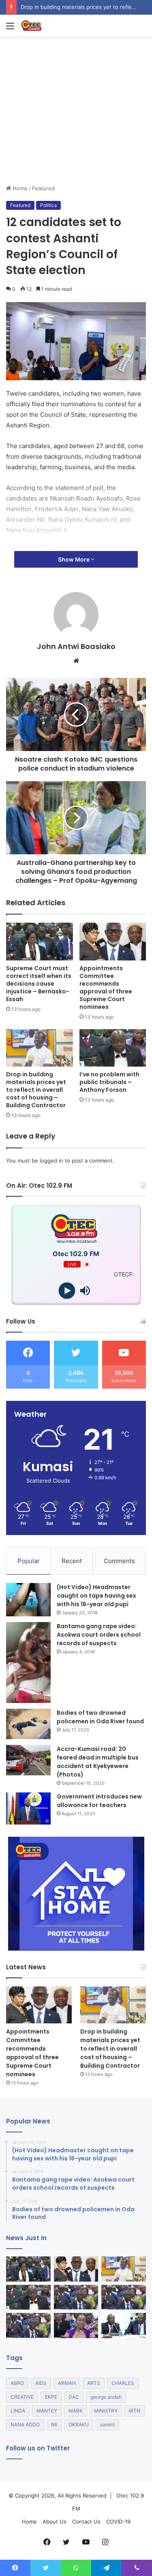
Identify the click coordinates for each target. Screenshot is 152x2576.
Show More (74, 559)
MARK (76, 2411)
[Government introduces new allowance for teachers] (28, 1808)
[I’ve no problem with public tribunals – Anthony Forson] (113, 1048)
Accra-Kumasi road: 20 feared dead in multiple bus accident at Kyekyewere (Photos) (98, 1762)
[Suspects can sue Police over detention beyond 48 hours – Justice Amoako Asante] (28, 2326)
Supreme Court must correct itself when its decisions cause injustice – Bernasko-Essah (39, 984)
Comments (119, 1561)
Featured (43, 188)
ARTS (94, 2383)
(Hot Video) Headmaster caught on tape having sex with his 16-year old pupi (96, 1596)
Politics (48, 205)
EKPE (51, 2397)
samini (107, 2425)
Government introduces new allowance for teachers (99, 1801)
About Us (55, 2522)
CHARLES (123, 2383)
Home (19, 188)
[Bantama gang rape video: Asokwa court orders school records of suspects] (28, 1663)
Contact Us (86, 2522)
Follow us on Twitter (38, 2448)
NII (54, 2425)
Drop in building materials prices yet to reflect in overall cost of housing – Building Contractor (36, 1090)
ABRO (17, 2383)
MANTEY (47, 2411)
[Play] (67, 1291)
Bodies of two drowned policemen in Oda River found (100, 1717)
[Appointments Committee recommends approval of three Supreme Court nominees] (113, 942)
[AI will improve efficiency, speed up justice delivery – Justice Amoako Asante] (124, 2297)
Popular (29, 1561)
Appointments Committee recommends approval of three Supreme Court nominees (106, 988)
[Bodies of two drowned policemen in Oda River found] (28, 1724)
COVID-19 (118, 2522)
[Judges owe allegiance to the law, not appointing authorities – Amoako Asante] (76, 2297)
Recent (72, 1561)
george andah (106, 2397)
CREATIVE (22, 2397)
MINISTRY (106, 2411)
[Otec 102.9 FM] (53, 26)
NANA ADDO (25, 2425)
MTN (135, 2411)
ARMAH (67, 2383)
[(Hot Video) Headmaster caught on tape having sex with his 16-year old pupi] (28, 1600)
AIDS (41, 2383)
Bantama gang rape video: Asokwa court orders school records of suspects (99, 1635)
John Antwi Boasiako (76, 646)
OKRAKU (79, 2425)
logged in (51, 1161)
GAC (74, 2397)
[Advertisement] (76, 140)
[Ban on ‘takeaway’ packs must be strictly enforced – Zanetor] (76, 2326)
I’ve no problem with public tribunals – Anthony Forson (109, 1082)
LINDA (18, 2411)
